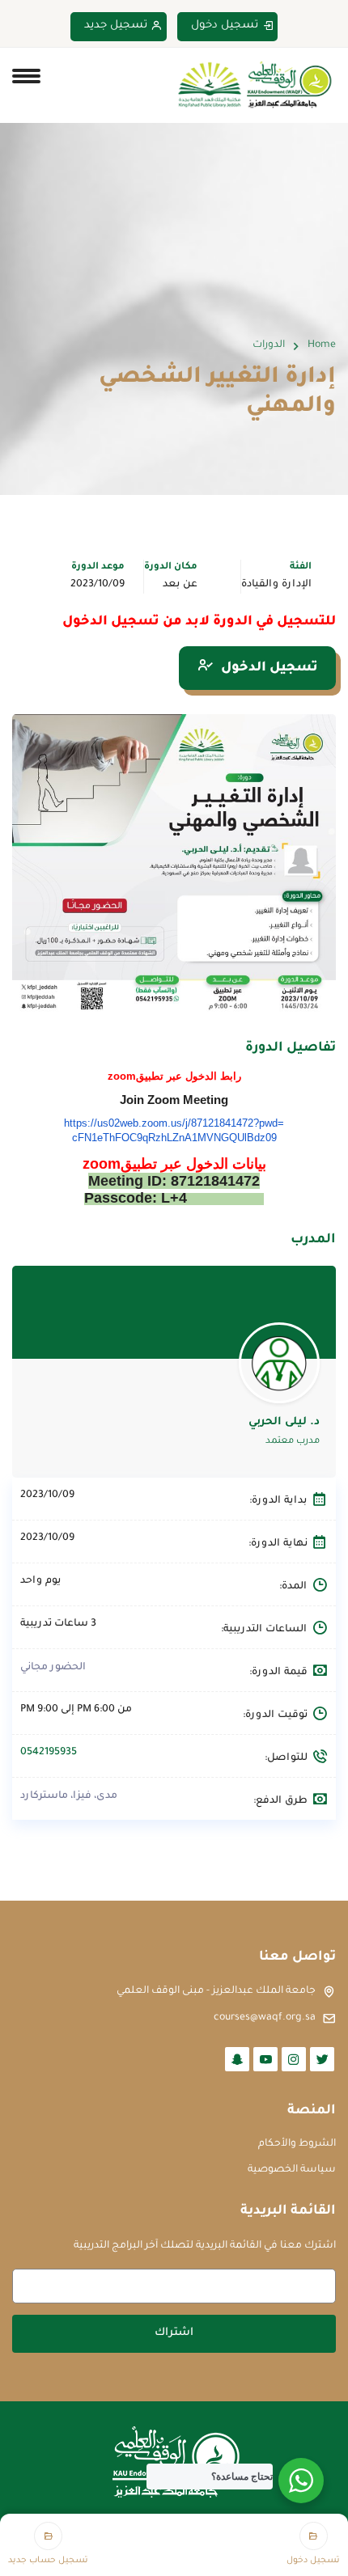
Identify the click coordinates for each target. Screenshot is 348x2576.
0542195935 (49, 1753)
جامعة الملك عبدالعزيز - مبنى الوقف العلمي (216, 1991)
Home (322, 345)
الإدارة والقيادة (276, 585)
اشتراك (174, 2333)
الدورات (269, 345)
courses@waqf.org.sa (265, 2018)
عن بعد (180, 585)
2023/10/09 (98, 585)
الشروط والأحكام (297, 2144)
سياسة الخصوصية (292, 2170)
